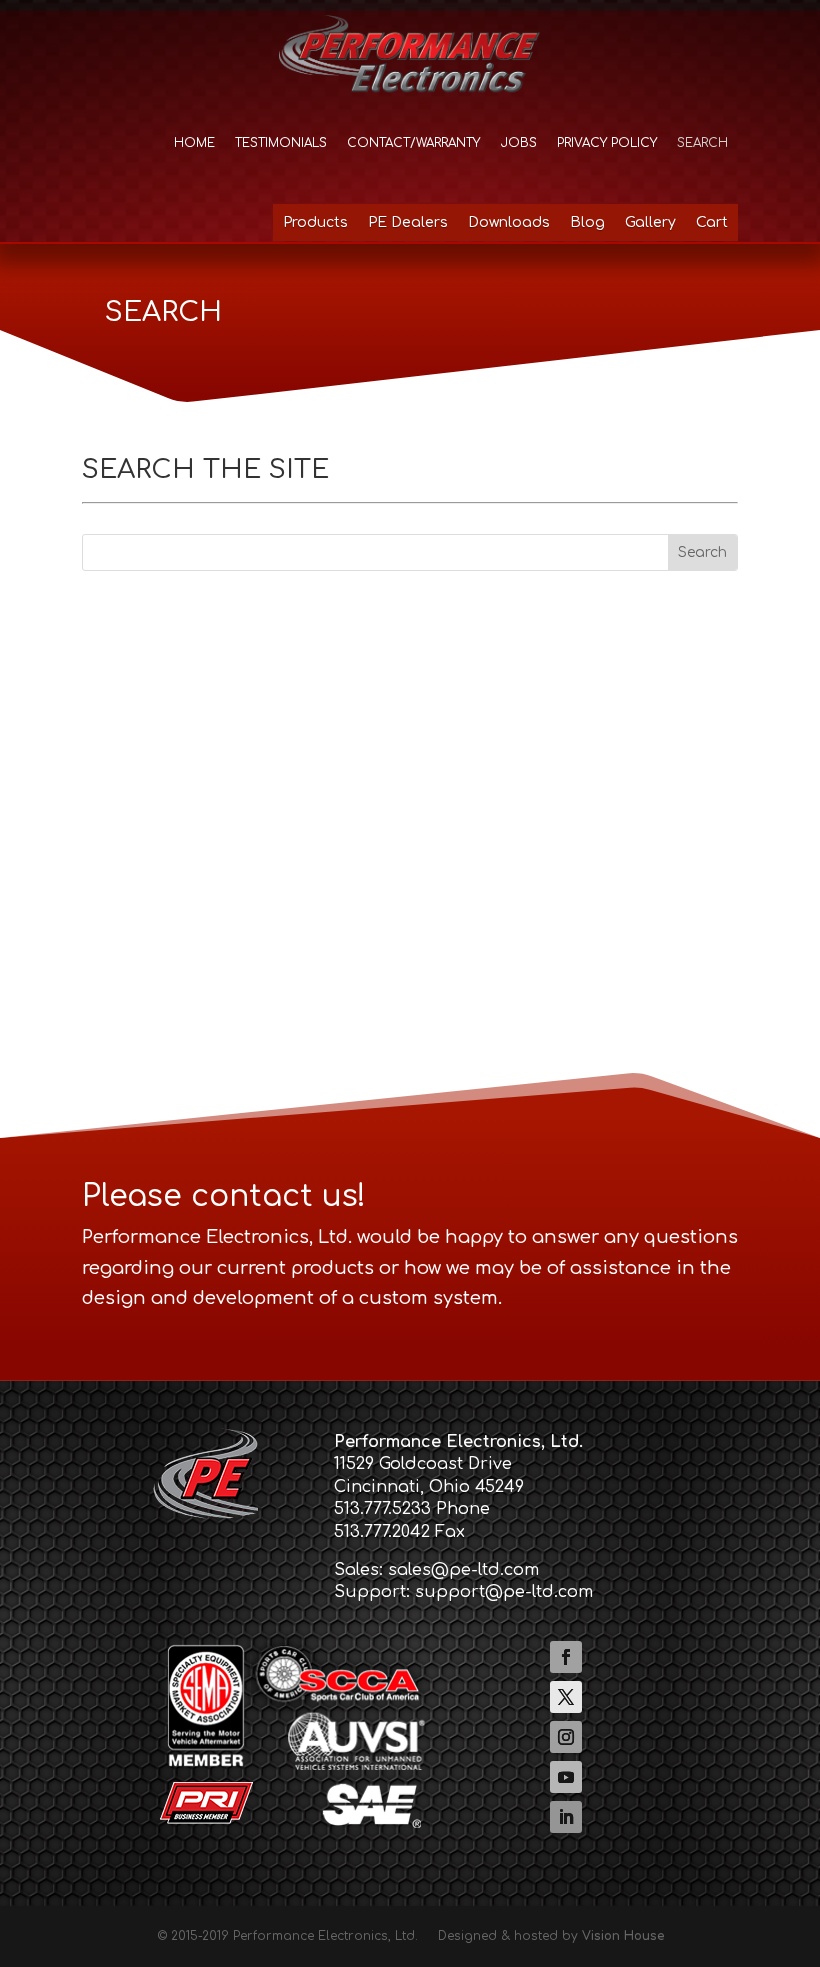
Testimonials (281, 143)
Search (702, 143)
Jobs (518, 143)
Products (315, 222)
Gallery (650, 222)
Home (194, 143)
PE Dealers (408, 222)
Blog (587, 222)
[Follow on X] (566, 1697)
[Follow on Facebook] (566, 1657)
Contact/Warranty (413, 143)
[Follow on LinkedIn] (566, 1817)
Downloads (509, 222)
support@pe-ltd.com (504, 1592)
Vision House (623, 1936)
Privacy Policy (607, 143)
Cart (712, 222)
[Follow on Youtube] (566, 1777)
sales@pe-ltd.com (463, 1570)
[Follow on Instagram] (566, 1737)
